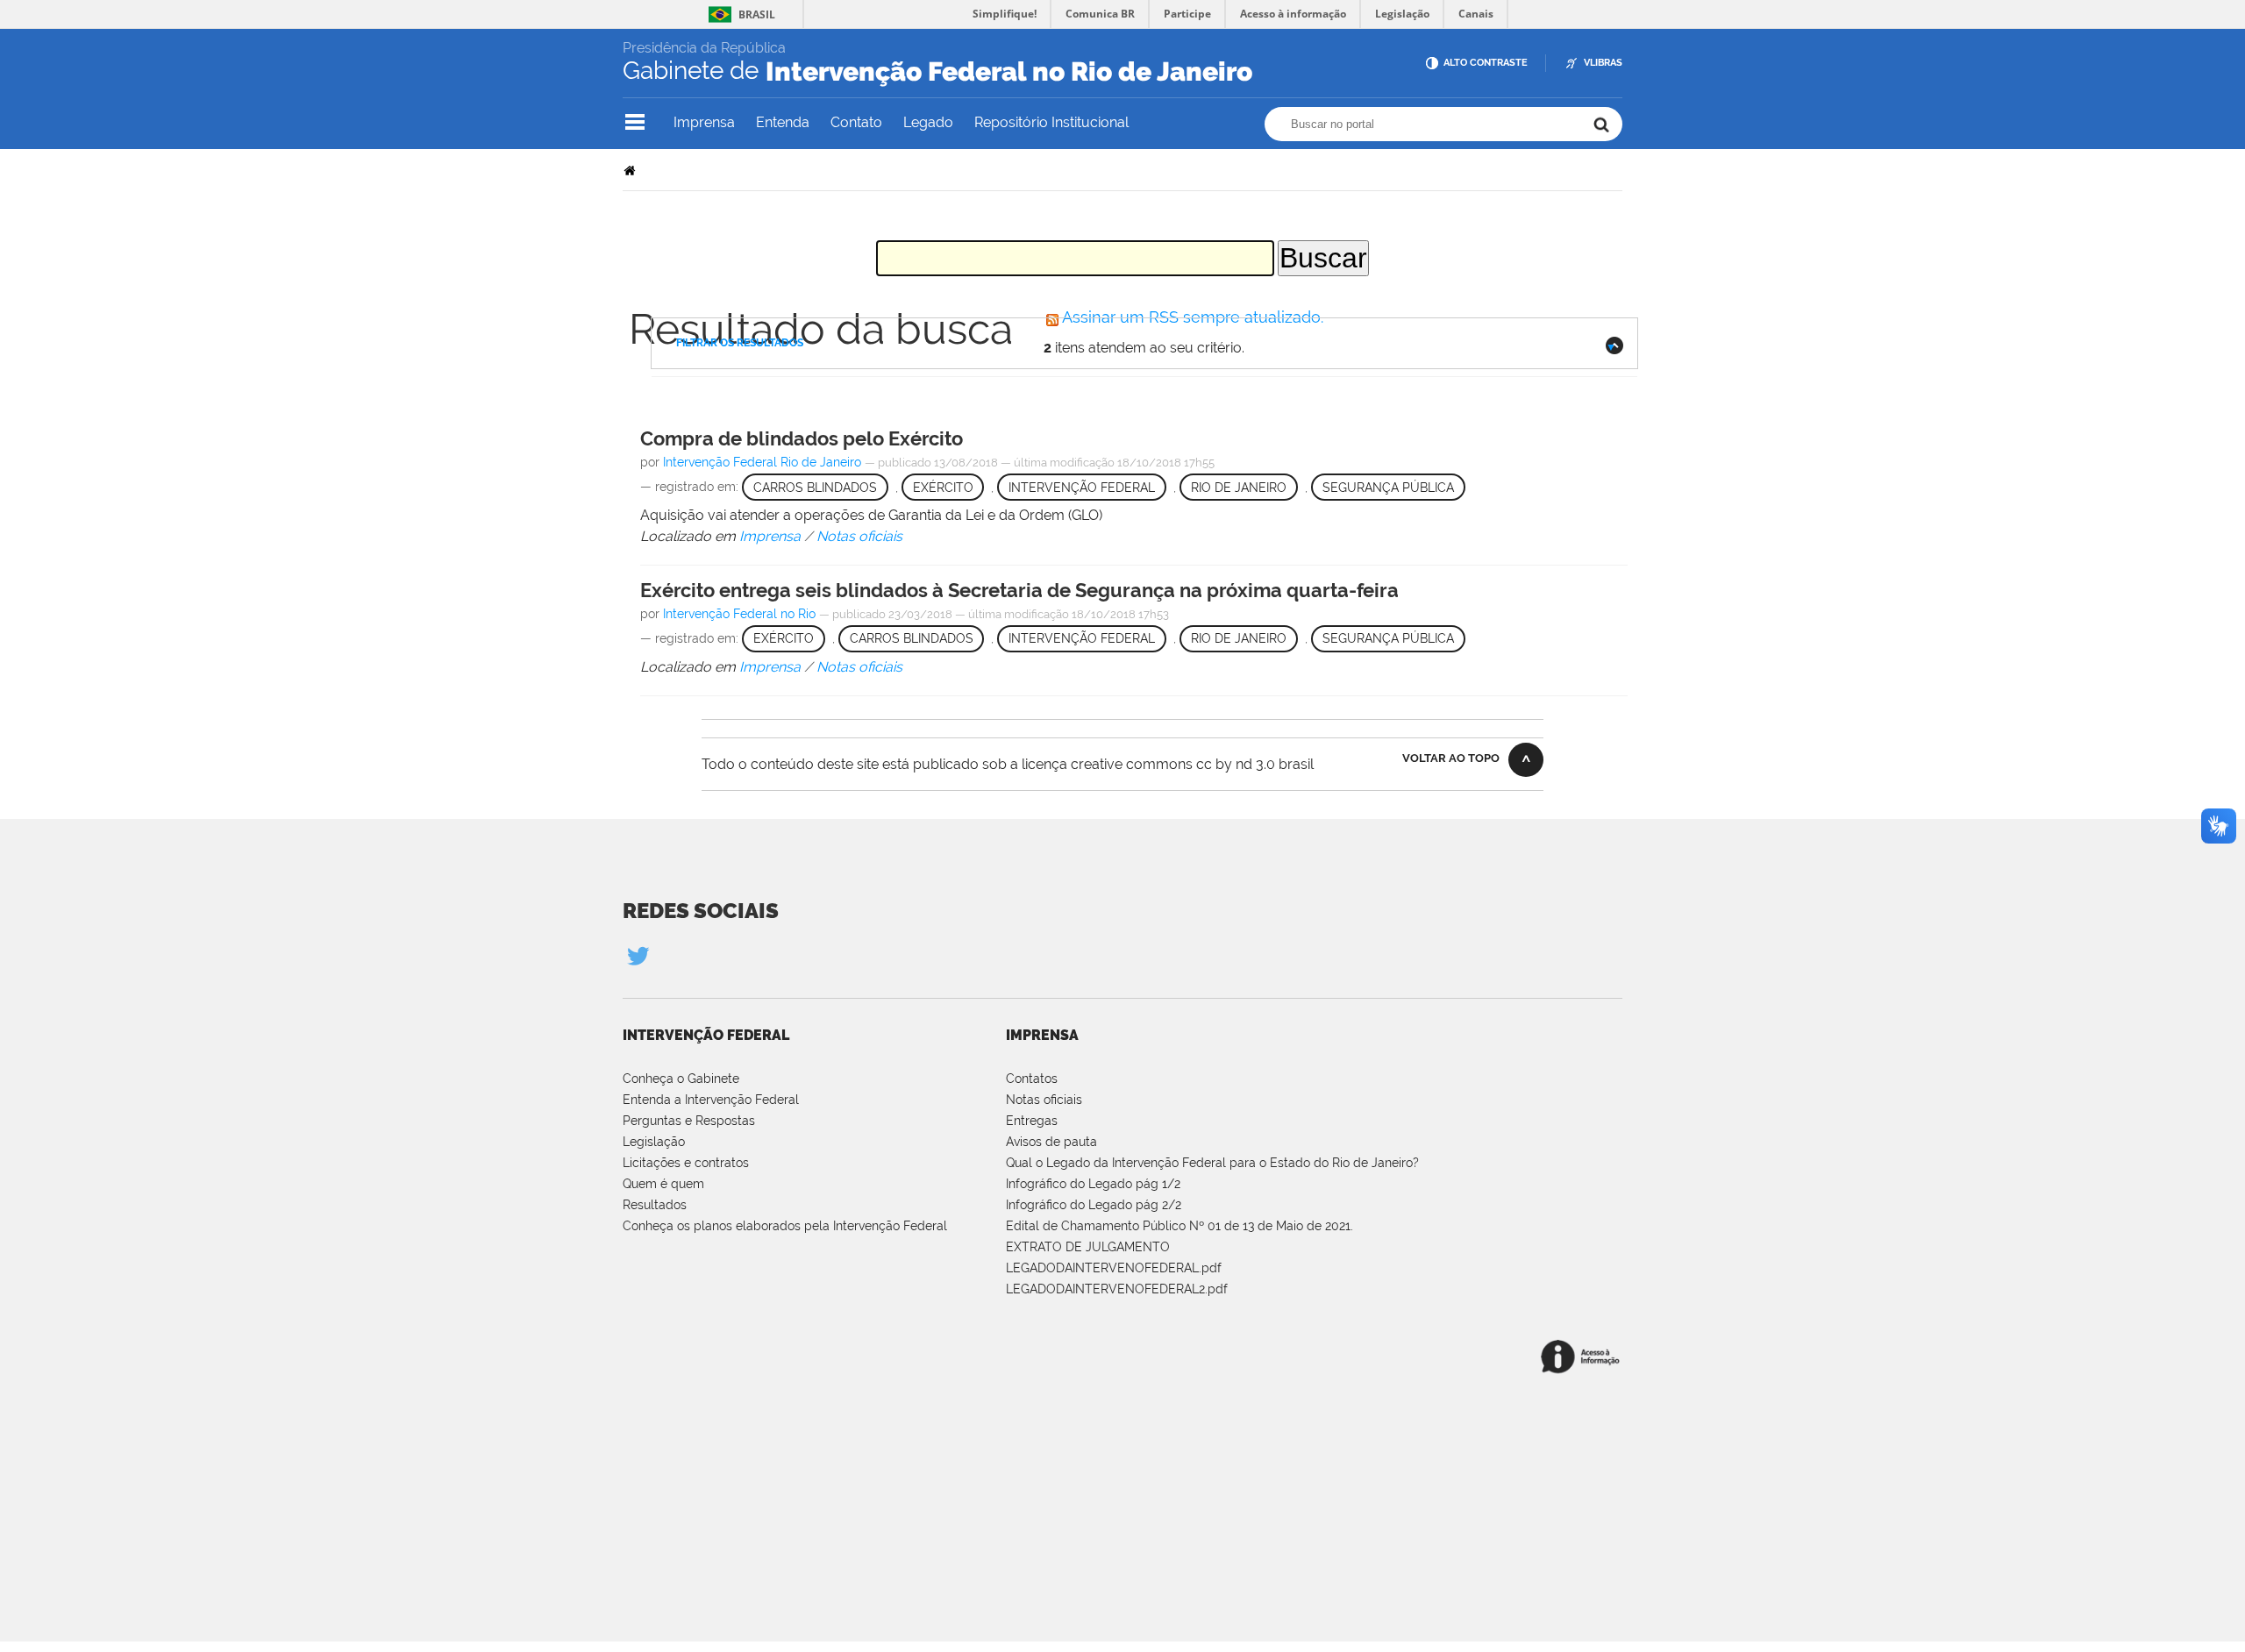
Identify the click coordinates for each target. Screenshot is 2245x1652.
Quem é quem (663, 1184)
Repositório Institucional (1051, 122)
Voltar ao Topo (1451, 758)
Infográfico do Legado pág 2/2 (1094, 1205)
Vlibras (1603, 63)
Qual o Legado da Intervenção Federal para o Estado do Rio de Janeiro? (1212, 1163)
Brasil (757, 14)
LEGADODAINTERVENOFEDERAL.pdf (1114, 1268)
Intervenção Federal (706, 1035)
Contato (856, 122)
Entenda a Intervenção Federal (711, 1100)
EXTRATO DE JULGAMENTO (1088, 1247)
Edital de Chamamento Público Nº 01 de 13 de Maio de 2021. (1180, 1226)
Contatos (1032, 1079)
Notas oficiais (1044, 1100)
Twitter (638, 955)
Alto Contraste (1486, 63)
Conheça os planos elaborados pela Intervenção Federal (785, 1226)
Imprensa (704, 122)
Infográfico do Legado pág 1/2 (1093, 1184)
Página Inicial (631, 170)
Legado (928, 122)
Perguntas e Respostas (689, 1121)
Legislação (654, 1142)
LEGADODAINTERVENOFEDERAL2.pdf (1117, 1289)
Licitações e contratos (686, 1163)
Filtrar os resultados (740, 343)
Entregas (1032, 1121)
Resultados (655, 1205)
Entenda (783, 122)
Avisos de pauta (1051, 1142)
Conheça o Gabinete (681, 1079)
